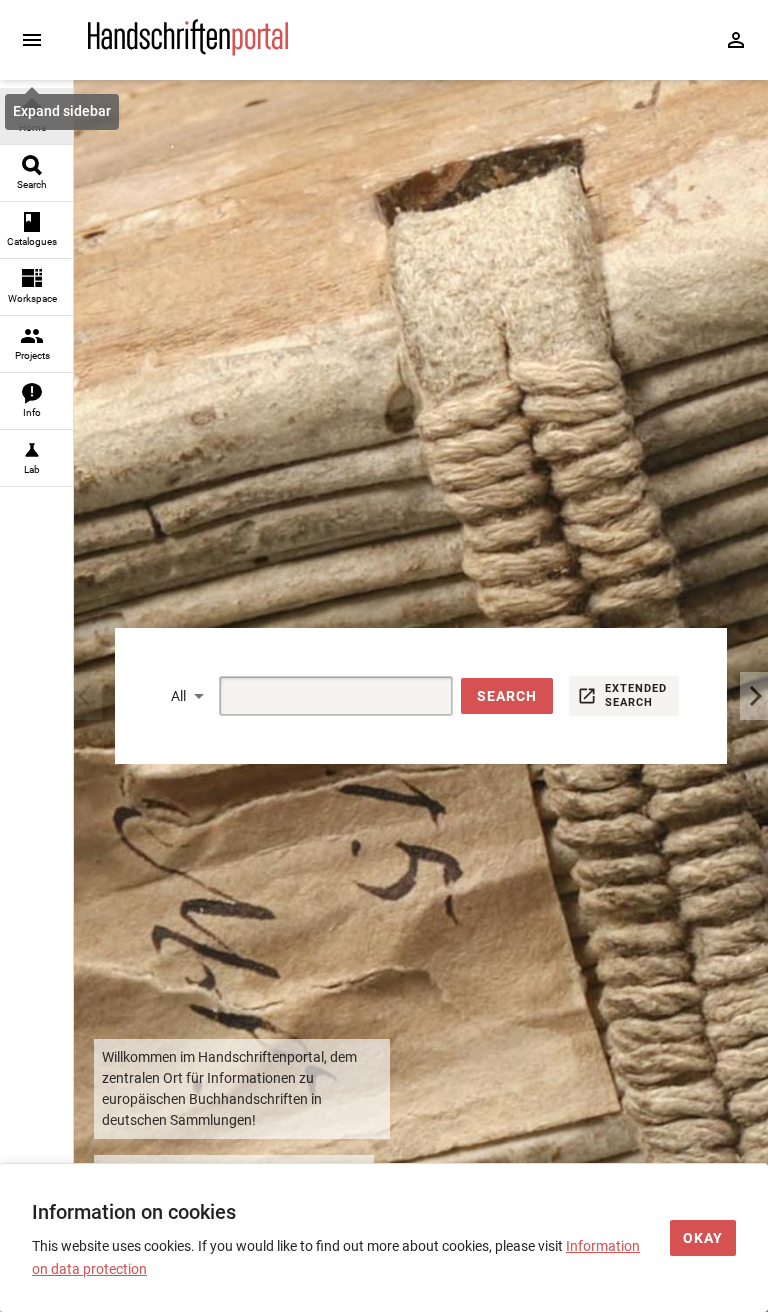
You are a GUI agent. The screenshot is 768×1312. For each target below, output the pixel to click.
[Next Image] (754, 696)
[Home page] (188, 51)
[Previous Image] (88, 696)
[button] (507, 696)
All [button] (178, 696)
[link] (36, 116)
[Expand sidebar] (32, 40)
